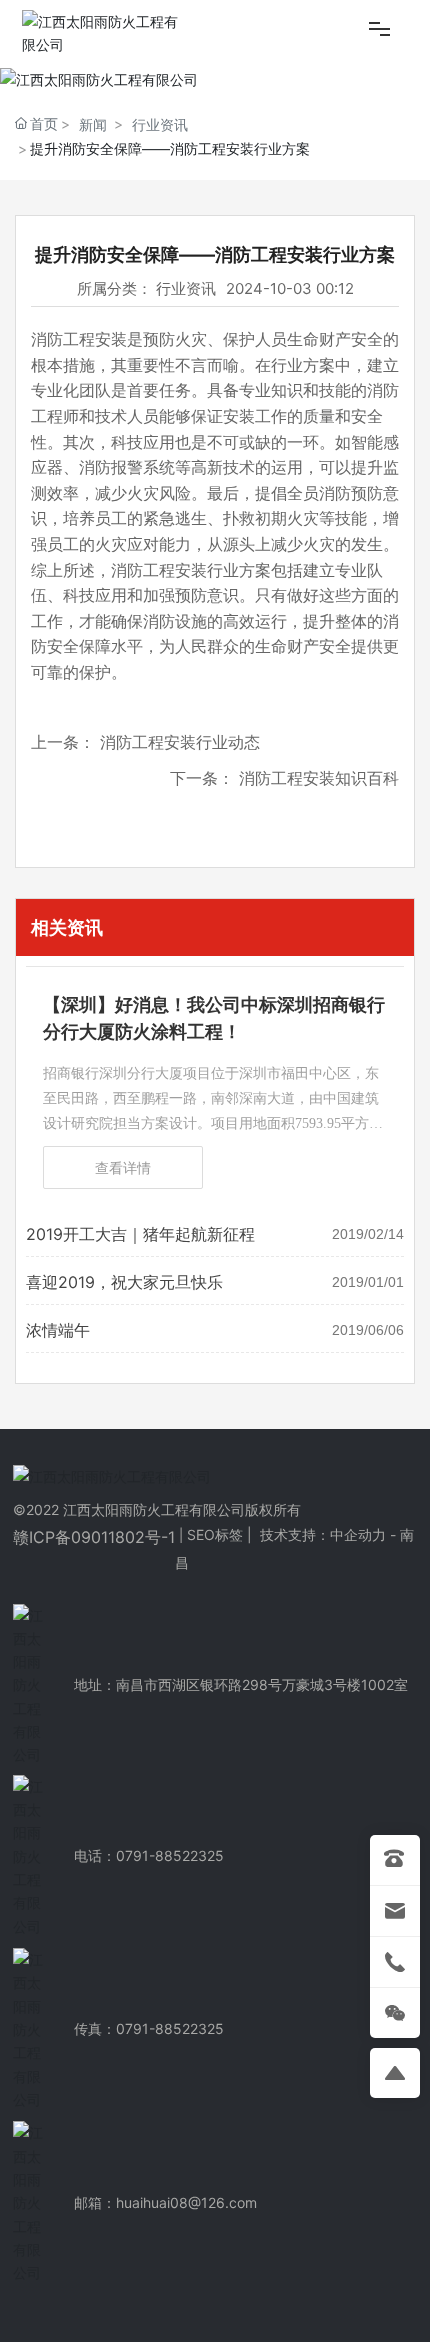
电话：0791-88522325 (149, 1855)
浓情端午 (58, 1330)
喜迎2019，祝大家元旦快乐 (124, 1282)
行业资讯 (160, 124)
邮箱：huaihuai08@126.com (165, 2202)
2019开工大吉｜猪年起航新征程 (140, 1234)
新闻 (93, 124)
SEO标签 (215, 1534)
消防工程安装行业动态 (180, 742)
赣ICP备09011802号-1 (94, 1537)
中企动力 (358, 1534)
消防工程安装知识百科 (319, 778)
